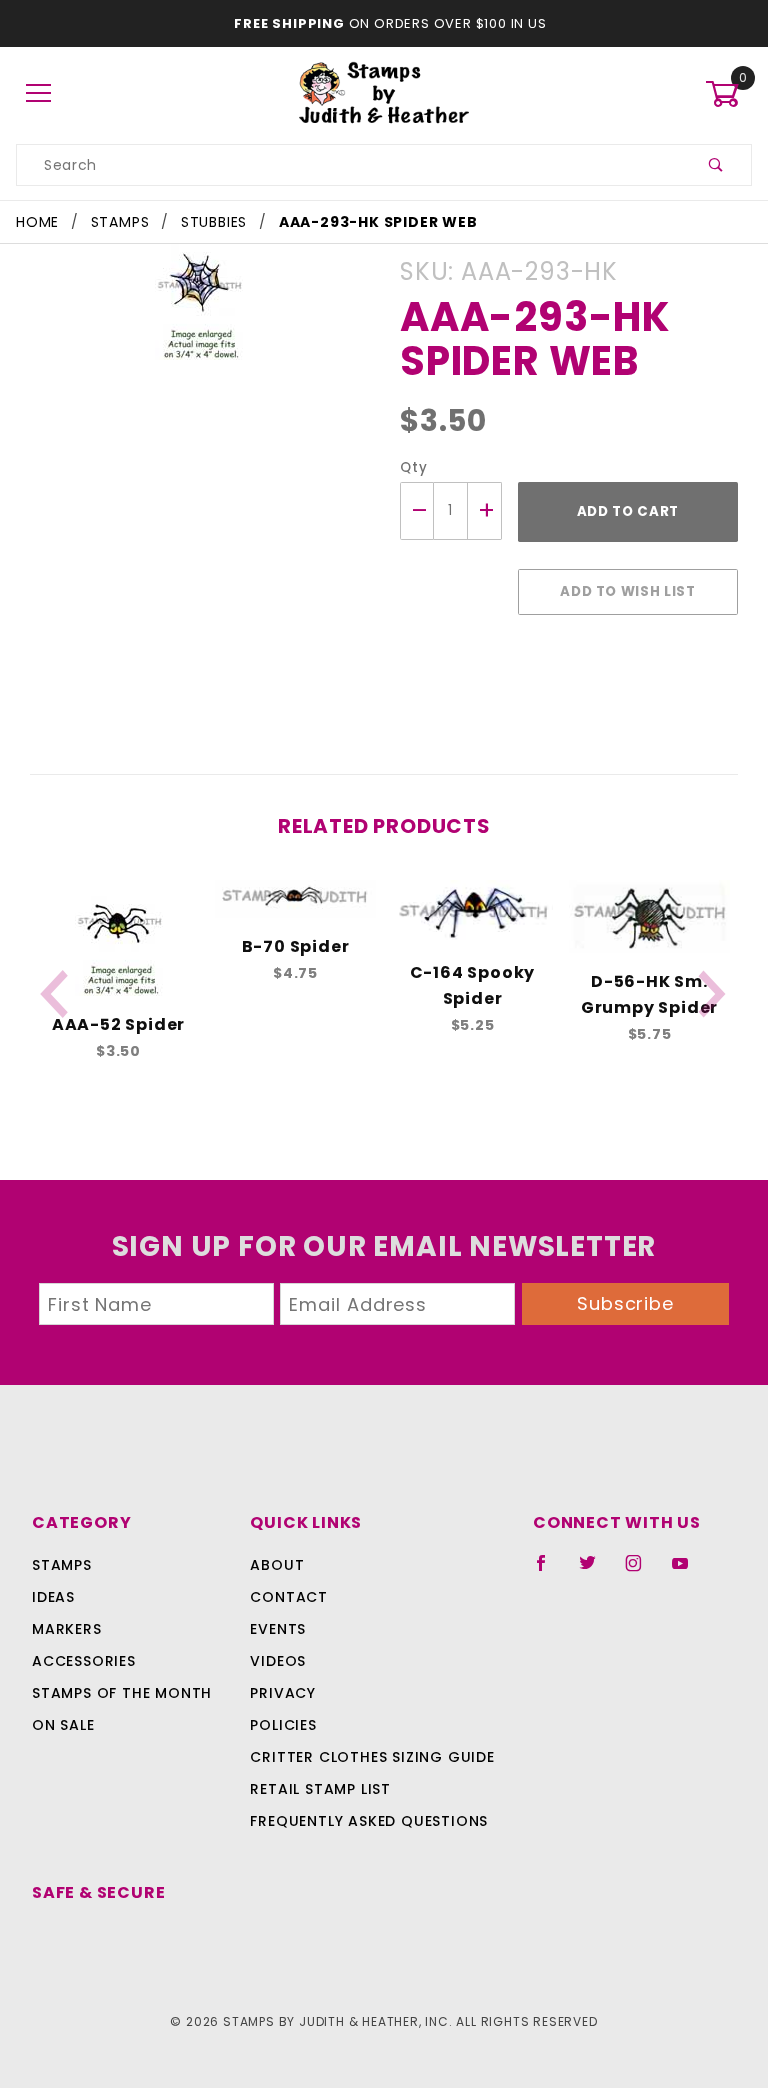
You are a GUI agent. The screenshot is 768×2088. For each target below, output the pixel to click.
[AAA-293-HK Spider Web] (199, 313)
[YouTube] (689, 1571)
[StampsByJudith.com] (384, 93)
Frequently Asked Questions (369, 1821)
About (277, 1565)
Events (278, 1629)
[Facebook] (549, 1571)
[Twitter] (596, 1571)
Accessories (84, 1661)
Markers (67, 1629)
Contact (289, 1597)
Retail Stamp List (320, 1789)
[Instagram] (642, 1571)
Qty (413, 467)
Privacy (283, 1693)
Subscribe (625, 1303)
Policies (283, 1725)
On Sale (63, 1725)
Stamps (62, 1565)
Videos (278, 1661)
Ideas (53, 1597)
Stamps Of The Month (122, 1693)
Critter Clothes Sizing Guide (372, 1757)
